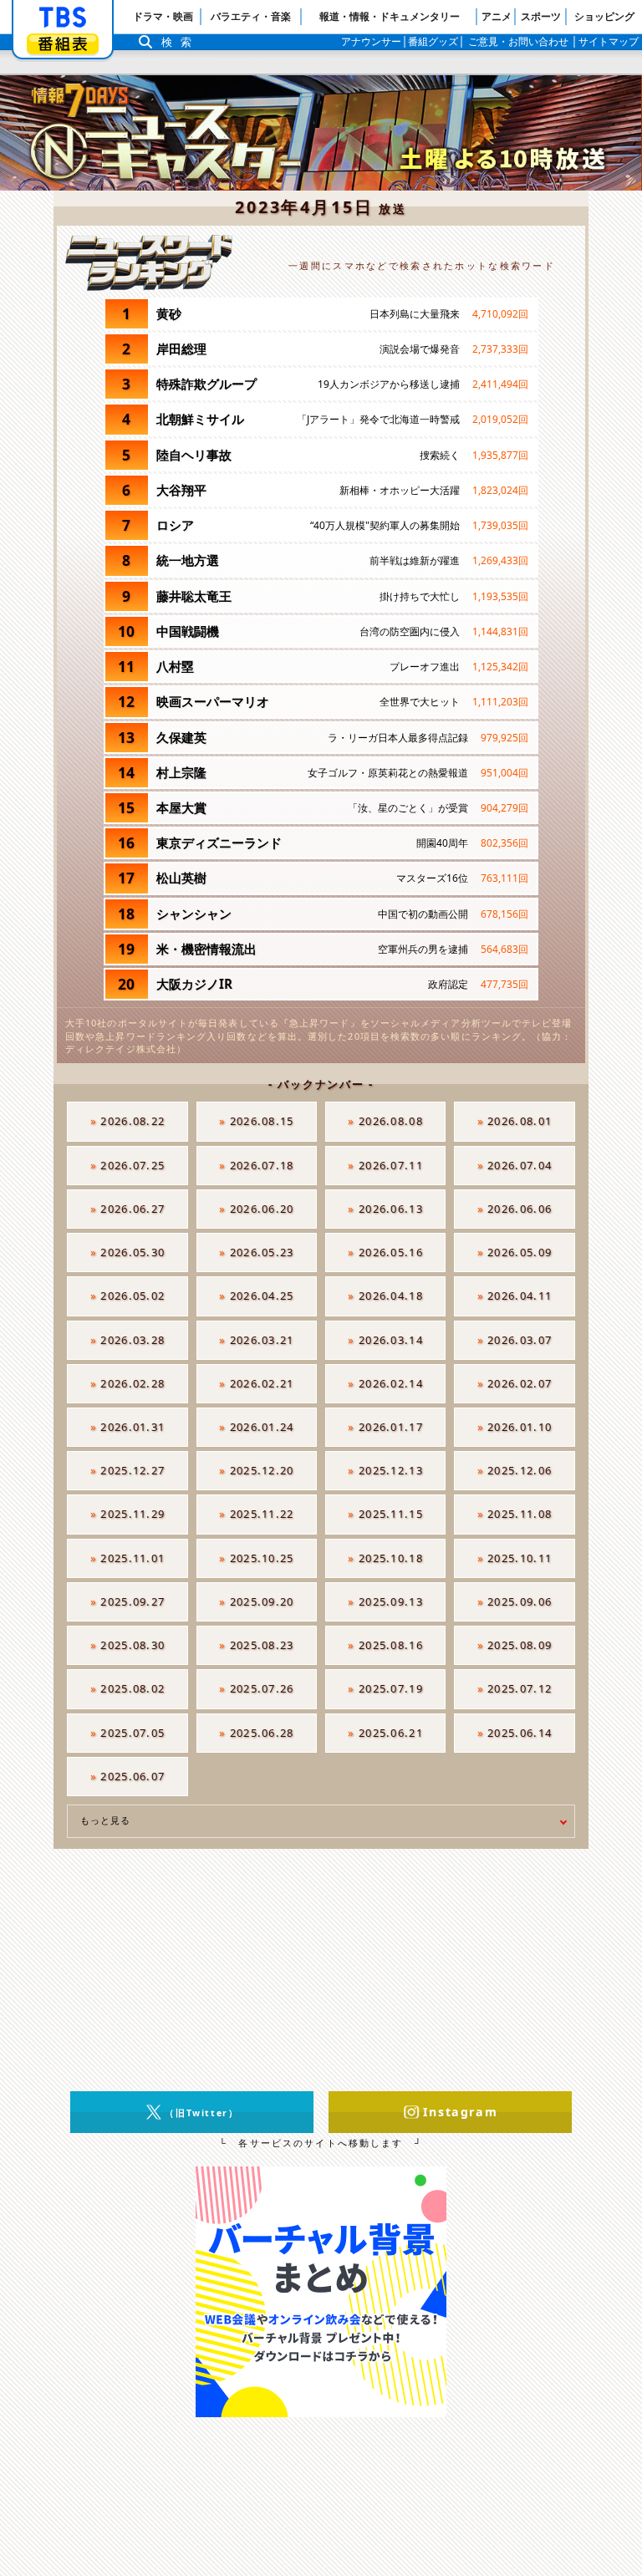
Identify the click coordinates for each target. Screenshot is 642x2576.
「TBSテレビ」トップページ (63, 18)
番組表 (63, 44)
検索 (181, 42)
